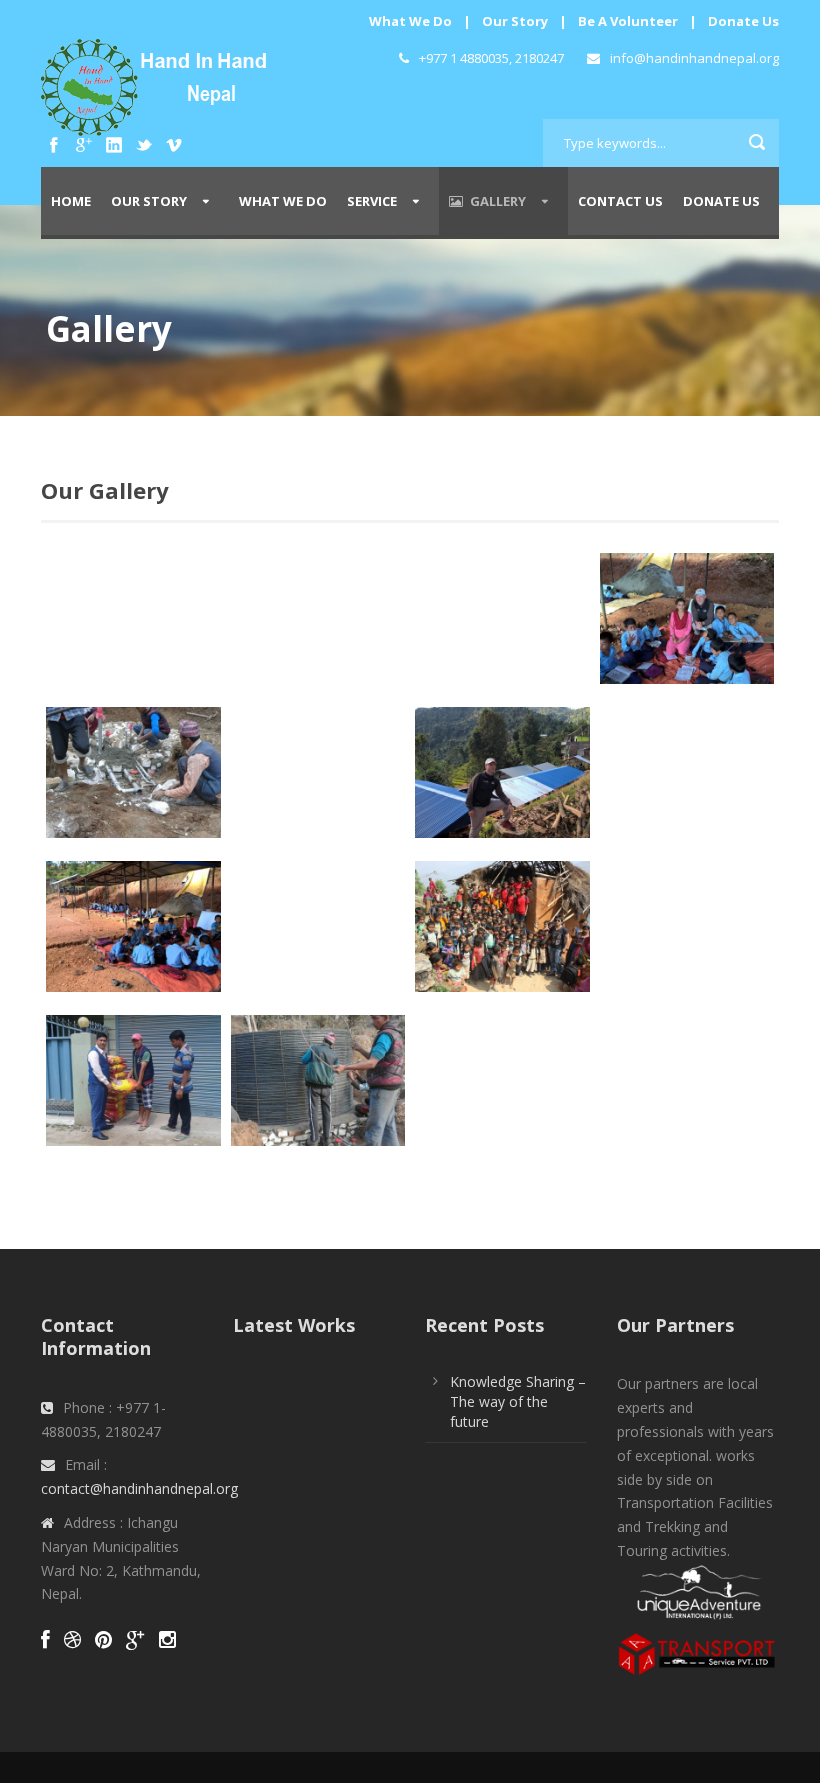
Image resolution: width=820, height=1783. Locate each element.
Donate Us (743, 21)
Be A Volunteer (628, 21)
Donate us (721, 201)
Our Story (515, 21)
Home (71, 201)
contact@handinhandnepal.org (139, 1488)
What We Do (410, 21)
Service (372, 201)
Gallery (498, 201)
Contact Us (620, 201)
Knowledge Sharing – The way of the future (518, 1401)
